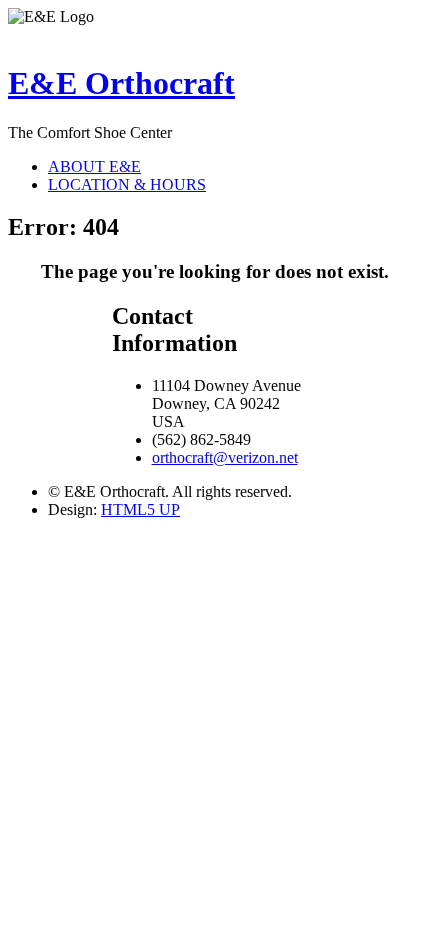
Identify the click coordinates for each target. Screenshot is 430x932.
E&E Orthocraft (121, 83)
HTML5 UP (140, 509)
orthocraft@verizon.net (225, 457)
